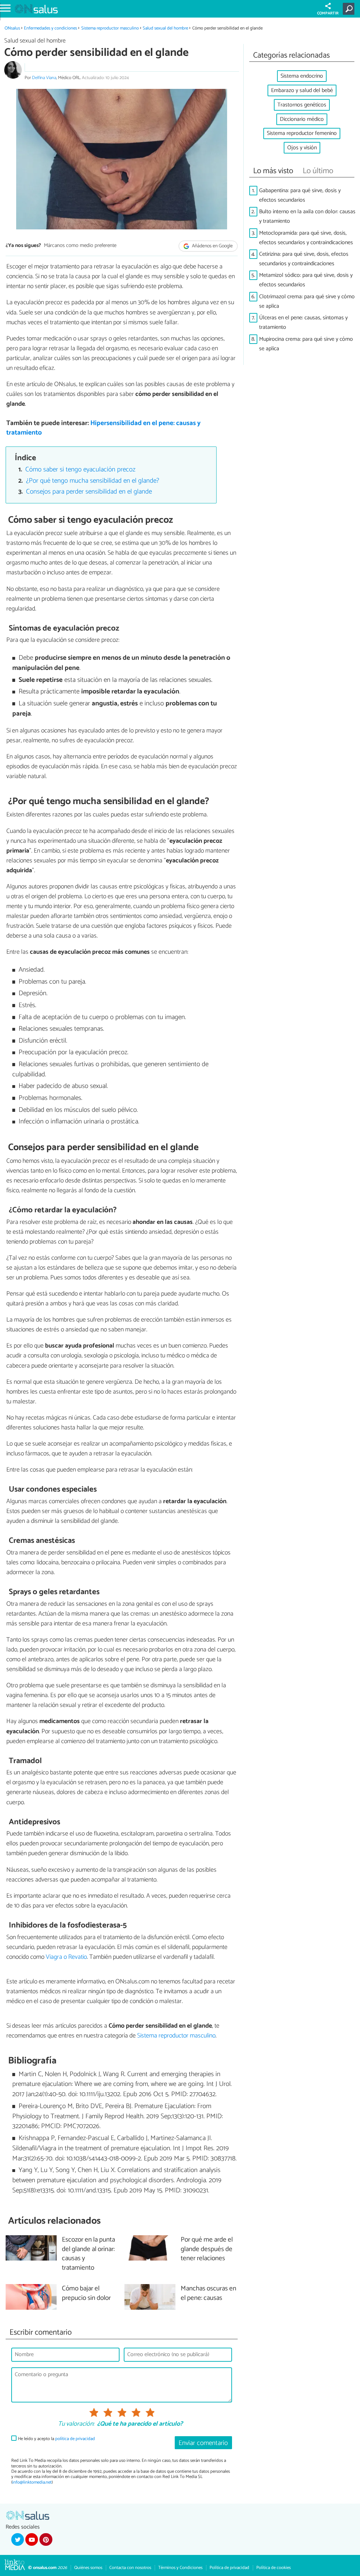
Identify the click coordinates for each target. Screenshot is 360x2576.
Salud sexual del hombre (165, 28)
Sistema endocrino (302, 76)
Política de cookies (274, 2568)
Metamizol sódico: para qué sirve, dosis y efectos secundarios (306, 280)
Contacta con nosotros (130, 2568)
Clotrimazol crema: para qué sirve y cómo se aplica (307, 301)
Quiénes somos (88, 2568)
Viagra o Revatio (66, 1957)
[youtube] (32, 2539)
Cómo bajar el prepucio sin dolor (86, 2294)
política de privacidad (75, 2439)
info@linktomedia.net (32, 2482)
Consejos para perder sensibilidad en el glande (89, 492)
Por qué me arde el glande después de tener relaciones (207, 2249)
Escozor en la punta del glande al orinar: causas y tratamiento (88, 2254)
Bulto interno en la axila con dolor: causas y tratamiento (307, 216)
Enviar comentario (203, 2443)
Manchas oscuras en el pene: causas (208, 2294)
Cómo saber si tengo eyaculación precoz (80, 469)
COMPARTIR (328, 13)
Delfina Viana (44, 78)
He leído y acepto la (56, 2439)
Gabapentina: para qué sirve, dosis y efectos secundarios (300, 195)
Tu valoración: (76, 2424)
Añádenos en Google (212, 246)
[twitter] (18, 2539)
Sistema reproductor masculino (110, 28)
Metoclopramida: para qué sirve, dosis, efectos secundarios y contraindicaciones (306, 238)
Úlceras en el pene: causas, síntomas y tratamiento (303, 322)
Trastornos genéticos (302, 105)
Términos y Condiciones (180, 2568)
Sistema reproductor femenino (302, 133)
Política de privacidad (229, 2568)
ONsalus (12, 28)
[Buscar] (350, 9)
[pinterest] (46, 2539)
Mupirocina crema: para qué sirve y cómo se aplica (306, 344)
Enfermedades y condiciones (50, 28)
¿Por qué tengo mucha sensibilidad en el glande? (93, 481)
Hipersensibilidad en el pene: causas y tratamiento (104, 428)
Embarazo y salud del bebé (302, 90)
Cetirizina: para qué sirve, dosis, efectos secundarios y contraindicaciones (304, 259)
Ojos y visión (302, 148)
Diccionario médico (302, 119)
